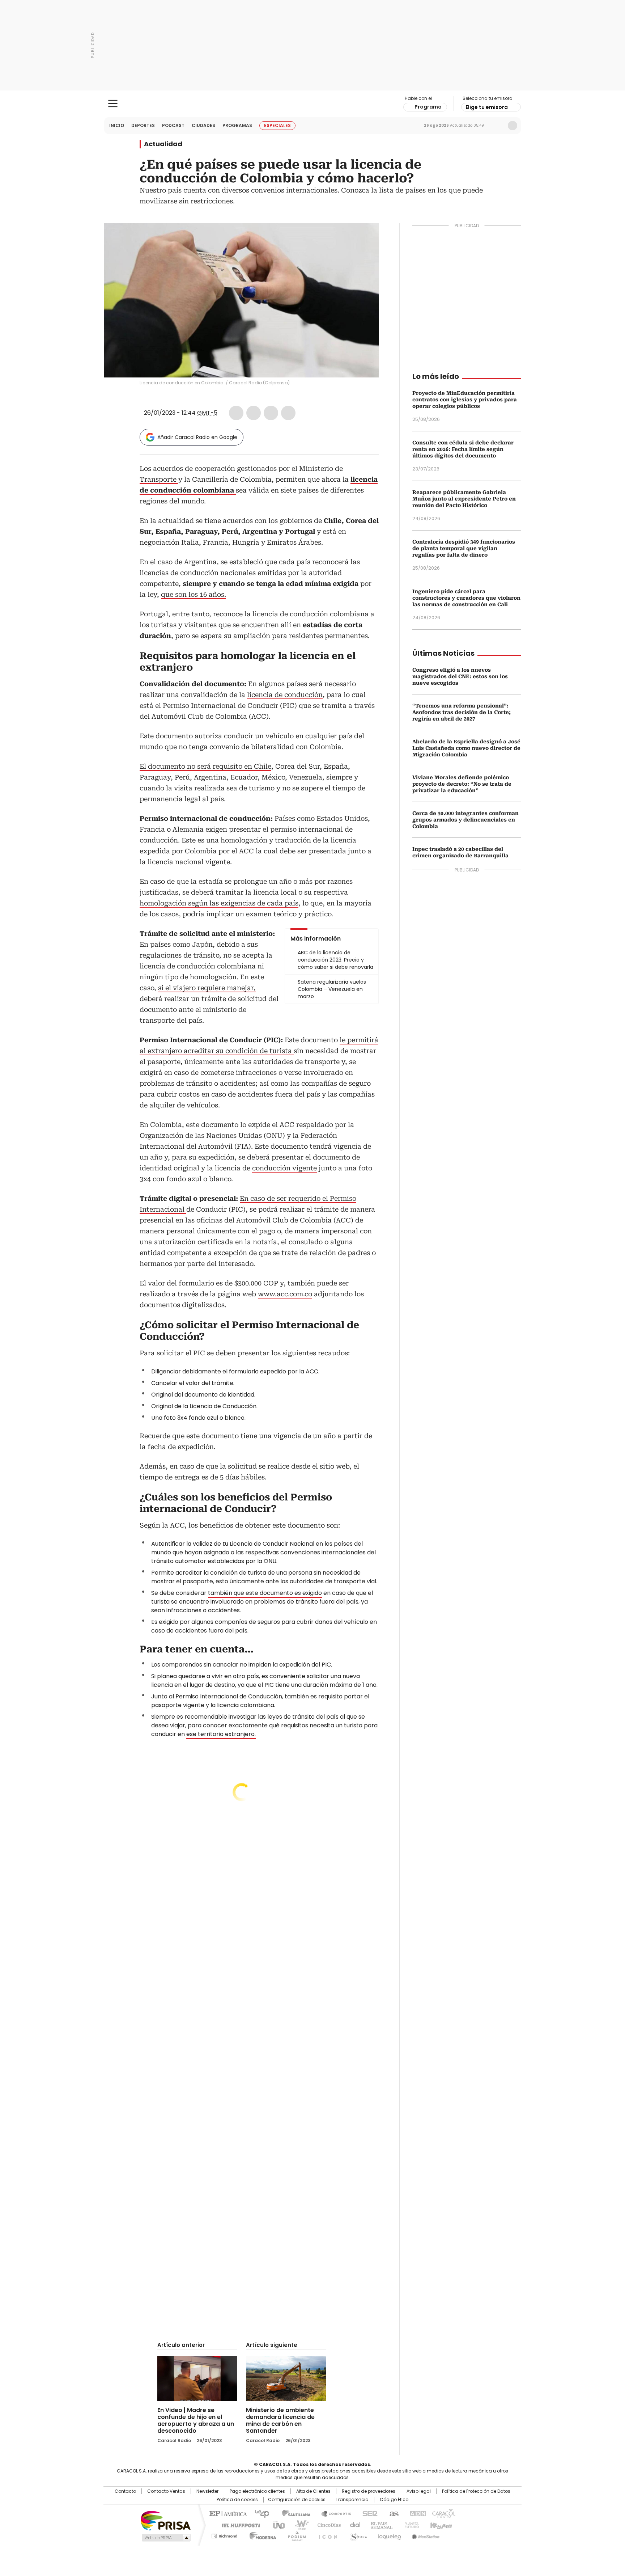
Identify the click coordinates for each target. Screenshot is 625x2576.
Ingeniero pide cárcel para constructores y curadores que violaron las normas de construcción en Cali (466, 598)
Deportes (143, 125)
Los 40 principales (259, 2513)
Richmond (224, 2535)
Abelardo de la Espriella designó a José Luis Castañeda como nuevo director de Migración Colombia (466, 748)
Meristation (425, 2535)
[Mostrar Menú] (113, 104)
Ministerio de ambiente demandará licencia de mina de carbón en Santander (280, 2420)
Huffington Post (238, 2525)
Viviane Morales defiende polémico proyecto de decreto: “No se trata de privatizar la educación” (462, 784)
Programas (237, 125)
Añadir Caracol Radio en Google (197, 437)
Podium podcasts (295, 2535)
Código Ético (394, 2500)
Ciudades (203, 125)
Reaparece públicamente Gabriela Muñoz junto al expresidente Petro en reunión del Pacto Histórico (464, 499)
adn (416, 2513)
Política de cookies (237, 2500)
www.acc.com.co (285, 1294)
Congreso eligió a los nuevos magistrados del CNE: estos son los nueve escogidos (460, 676)
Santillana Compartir (333, 2513)
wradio (298, 2525)
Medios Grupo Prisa (165, 2538)
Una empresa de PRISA (166, 2520)
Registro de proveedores (369, 2491)
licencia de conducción (285, 695)
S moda (357, 2535)
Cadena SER (368, 2513)
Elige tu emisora (487, 107)
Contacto (125, 2491)
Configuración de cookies (297, 2500)
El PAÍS (227, 2513)
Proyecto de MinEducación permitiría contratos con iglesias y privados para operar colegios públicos (465, 400)
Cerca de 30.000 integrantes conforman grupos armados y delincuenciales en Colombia (465, 820)
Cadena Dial (353, 2525)
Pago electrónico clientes (257, 2491)
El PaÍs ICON (326, 2535)
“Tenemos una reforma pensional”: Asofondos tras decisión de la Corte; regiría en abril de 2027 (462, 712)
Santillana (293, 2513)
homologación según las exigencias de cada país (219, 903)
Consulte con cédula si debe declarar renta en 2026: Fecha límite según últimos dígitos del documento (463, 449)
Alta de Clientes (313, 2491)
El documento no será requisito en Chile (205, 766)
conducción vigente (284, 1168)
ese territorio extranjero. (221, 1734)
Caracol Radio (313, 104)
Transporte (159, 479)
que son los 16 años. (194, 594)
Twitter (254, 413)
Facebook (236, 413)
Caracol (443, 2513)
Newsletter (497, 126)
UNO (276, 2525)
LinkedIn (271, 413)
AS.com (393, 2513)
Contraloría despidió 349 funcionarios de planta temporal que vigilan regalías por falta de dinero (464, 548)
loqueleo (389, 2535)
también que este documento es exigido (265, 1593)
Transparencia (352, 2500)
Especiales (277, 125)
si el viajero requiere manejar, (207, 988)
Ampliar (364, 237)
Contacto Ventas (166, 2491)
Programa (428, 107)
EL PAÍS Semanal (379, 2525)
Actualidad (163, 144)
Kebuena (440, 2525)
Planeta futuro (410, 2525)
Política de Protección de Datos (476, 2491)
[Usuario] (513, 126)
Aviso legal (419, 2491)
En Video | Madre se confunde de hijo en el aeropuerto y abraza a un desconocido (196, 2420)
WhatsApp (288, 413)
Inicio (117, 125)
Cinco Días (327, 2525)
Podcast (173, 125)
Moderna (261, 2535)
